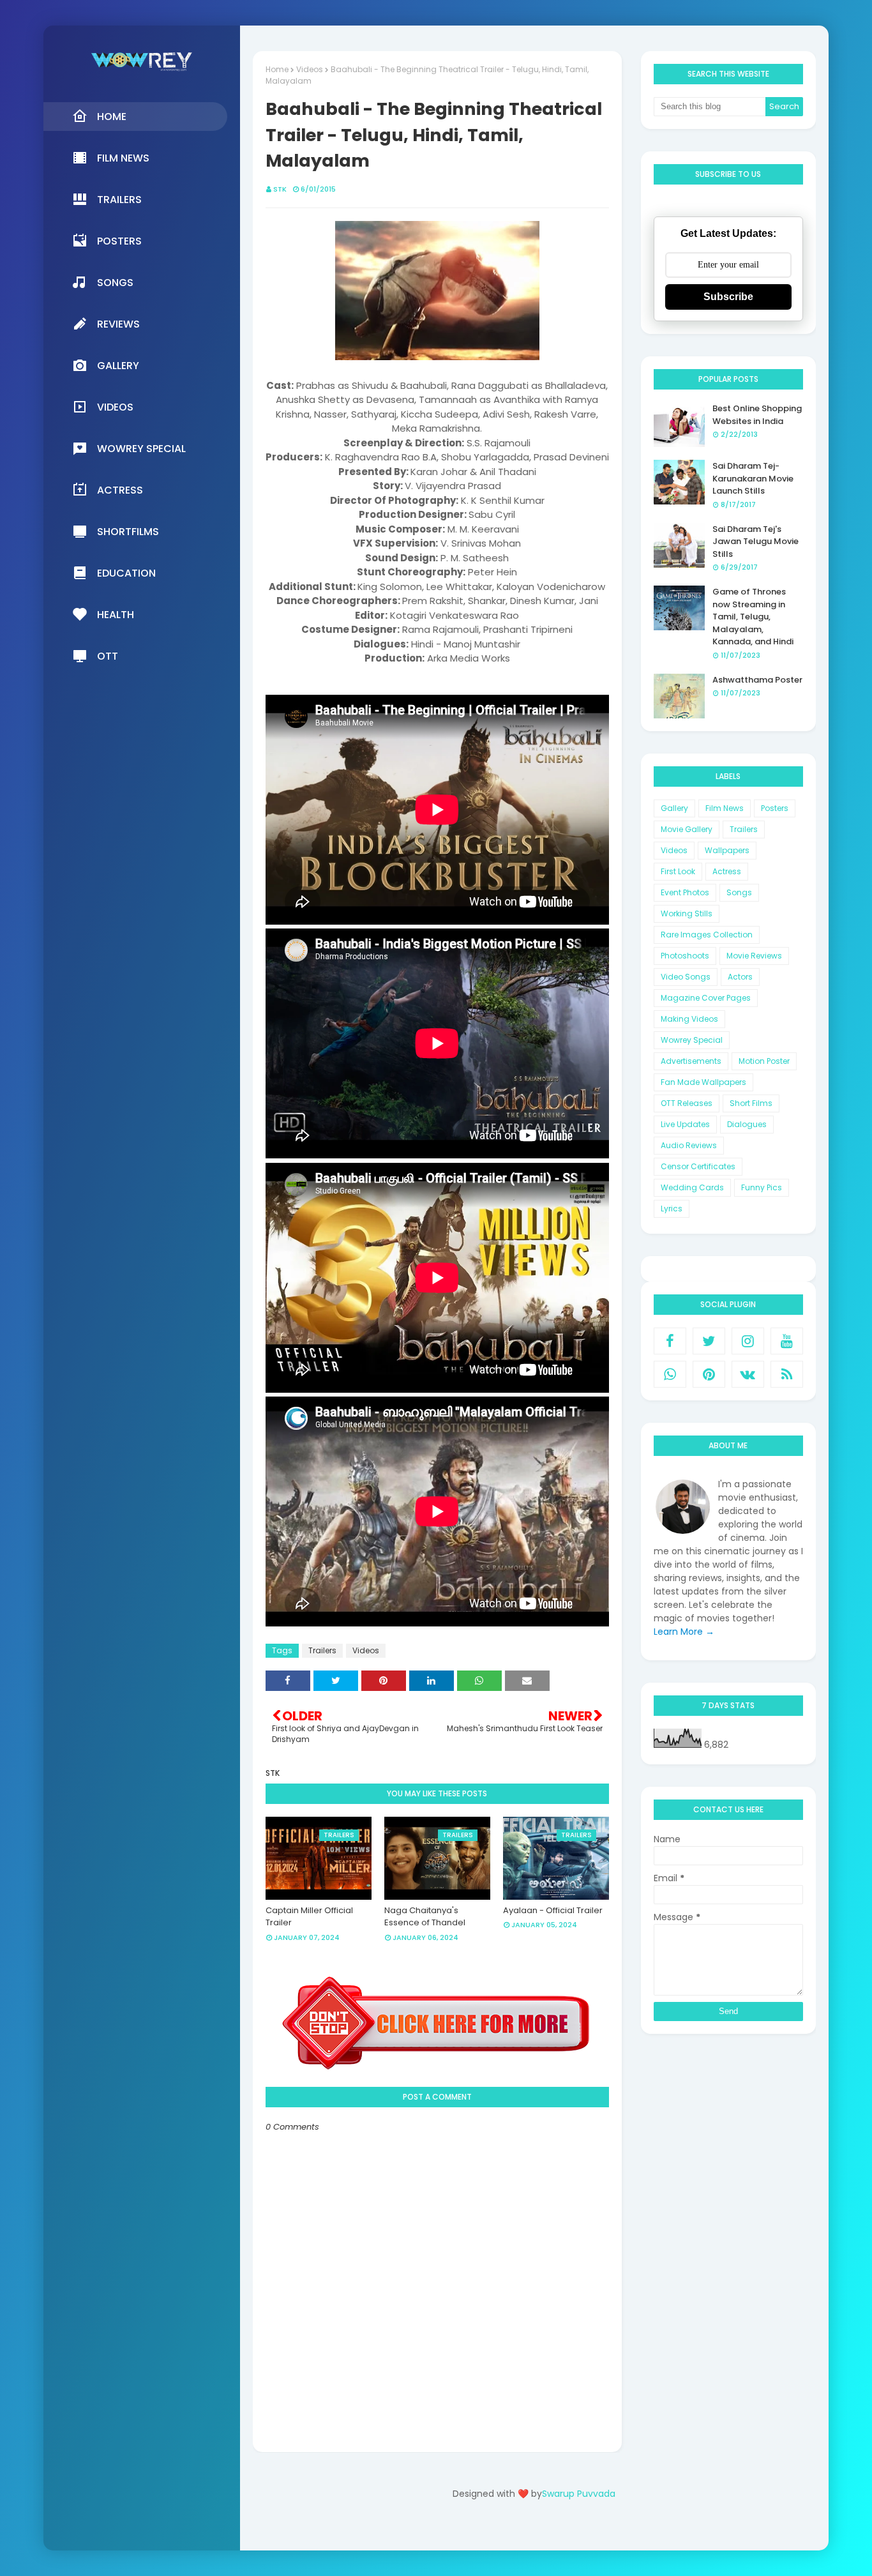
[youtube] (787, 1341)
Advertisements (691, 1061)
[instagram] (748, 1341)
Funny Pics (762, 1187)
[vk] (748, 1374)
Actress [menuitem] (120, 490)
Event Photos (685, 892)
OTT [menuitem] (108, 656)
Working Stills (687, 913)
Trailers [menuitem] (119, 200)
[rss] (787, 1374)
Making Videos (689, 1019)
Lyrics (672, 1208)
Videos (310, 69)
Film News (725, 808)
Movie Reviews (754, 956)
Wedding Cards (692, 1187)
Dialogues (747, 1124)
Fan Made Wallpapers (703, 1082)
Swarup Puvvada (579, 2494)
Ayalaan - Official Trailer (553, 1910)
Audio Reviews (689, 1145)
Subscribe (728, 297)
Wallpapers (727, 850)
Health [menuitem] (116, 615)
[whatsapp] (670, 1374)
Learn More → (684, 1632)
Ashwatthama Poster (757, 680)
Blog (560, 2530)
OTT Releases (687, 1103)
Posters (775, 808)
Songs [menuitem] (115, 283)
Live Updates (685, 1124)
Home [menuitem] (112, 117)
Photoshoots (685, 956)
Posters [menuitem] (119, 241)
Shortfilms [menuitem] (128, 532)
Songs (739, 892)
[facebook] (670, 1341)
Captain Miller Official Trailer (309, 1917)
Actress (727, 871)
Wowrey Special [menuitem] (141, 449)
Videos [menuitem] (115, 407)
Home (277, 69)
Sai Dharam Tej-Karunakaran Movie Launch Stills (753, 478)
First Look (678, 871)
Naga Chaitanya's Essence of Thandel (425, 1917)
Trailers (322, 1650)
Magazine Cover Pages (706, 998)
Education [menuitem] (126, 573)
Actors (740, 977)
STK (280, 189)
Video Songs (686, 977)
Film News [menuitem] (123, 158)
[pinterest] (709, 1374)
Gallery (674, 808)
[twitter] (709, 1341)
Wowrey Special (692, 1040)
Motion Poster (764, 1061)
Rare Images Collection (707, 935)
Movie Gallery (687, 829)
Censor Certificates (698, 1166)
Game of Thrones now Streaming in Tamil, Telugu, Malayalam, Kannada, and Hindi (753, 617)
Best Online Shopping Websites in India (757, 415)
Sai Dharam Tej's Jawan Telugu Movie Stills (755, 542)
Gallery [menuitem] (118, 366)
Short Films (751, 1103)
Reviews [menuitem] (118, 324)
